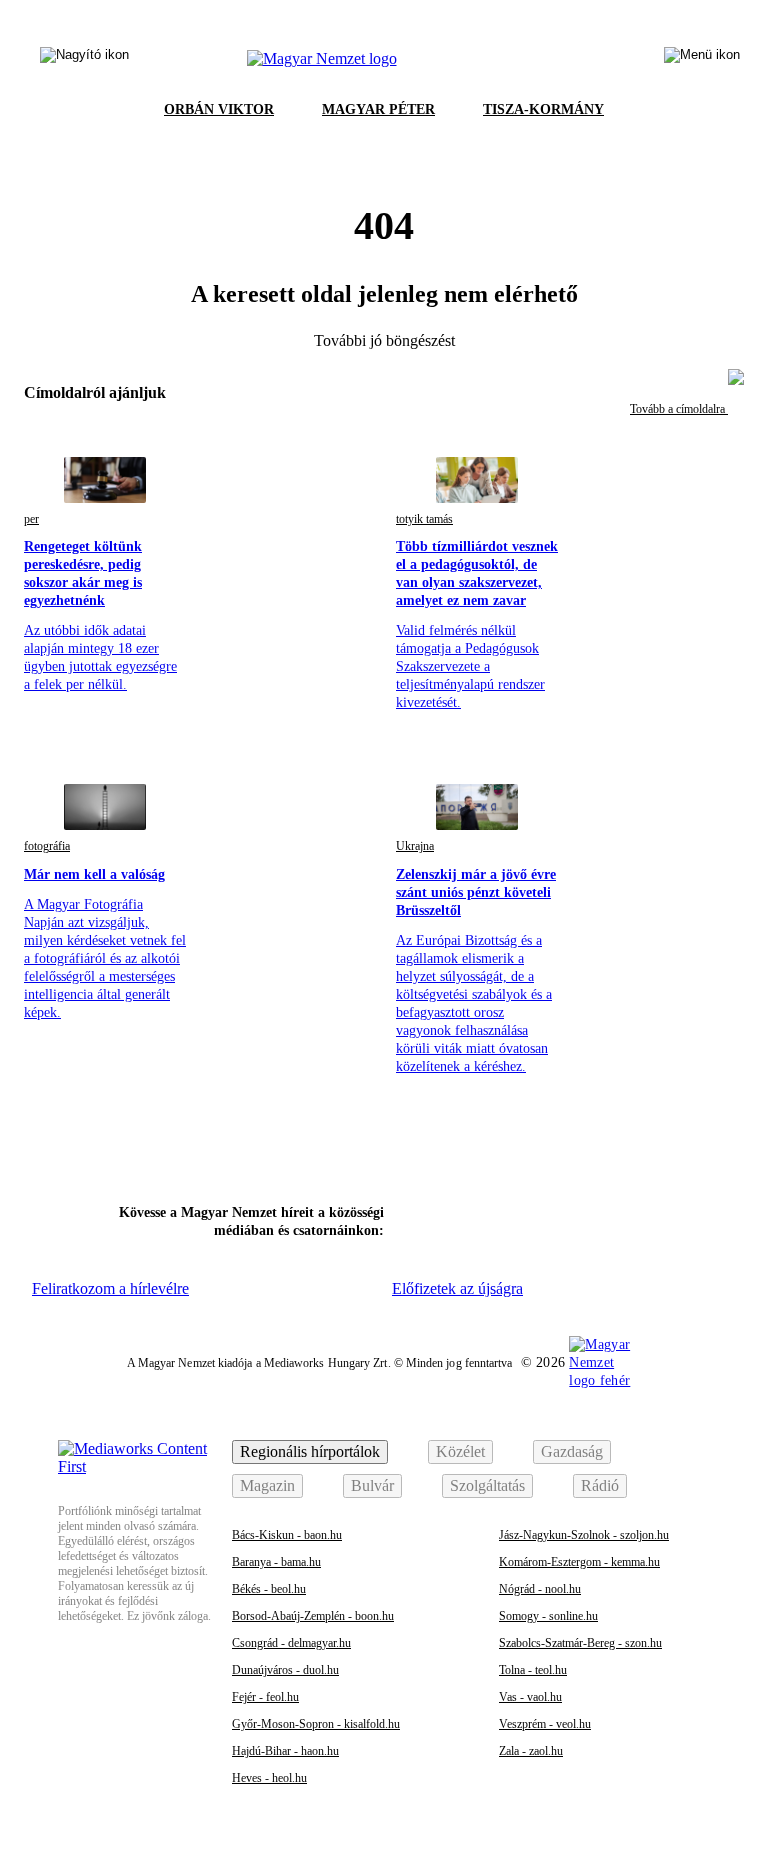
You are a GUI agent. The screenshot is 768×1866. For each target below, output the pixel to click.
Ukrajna (415, 846)
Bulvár (372, 1485)
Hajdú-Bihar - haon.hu (285, 1751)
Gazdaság (572, 1451)
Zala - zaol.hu (531, 1751)
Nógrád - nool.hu (540, 1589)
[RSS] (677, 1219)
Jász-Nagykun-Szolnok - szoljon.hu (584, 1535)
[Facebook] (419, 1219)
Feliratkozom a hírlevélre (110, 1288)
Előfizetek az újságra (457, 1288)
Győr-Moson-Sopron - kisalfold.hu (316, 1724)
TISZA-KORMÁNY (543, 109)
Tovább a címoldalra (679, 409)
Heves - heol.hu (269, 1778)
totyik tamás (424, 519)
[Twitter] (522, 1219)
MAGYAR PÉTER (378, 109)
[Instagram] (471, 1219)
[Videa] (574, 1219)
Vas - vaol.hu (530, 1697)
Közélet (460, 1451)
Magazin (267, 1485)
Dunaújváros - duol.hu (285, 1670)
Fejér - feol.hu (265, 1697)
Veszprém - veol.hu (545, 1724)
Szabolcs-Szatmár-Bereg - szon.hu (580, 1643)
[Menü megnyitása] (702, 59)
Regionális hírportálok (310, 1451)
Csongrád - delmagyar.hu (291, 1643)
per (31, 519)
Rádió (600, 1485)
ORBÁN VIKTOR (219, 109)
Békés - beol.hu (269, 1589)
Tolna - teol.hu (533, 1670)
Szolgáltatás (487, 1485)
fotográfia (47, 846)
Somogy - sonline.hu (548, 1616)
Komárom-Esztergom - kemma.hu (579, 1562)
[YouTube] (625, 1219)
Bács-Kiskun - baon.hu (287, 1535)
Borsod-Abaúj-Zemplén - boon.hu (313, 1616)
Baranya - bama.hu (276, 1562)
